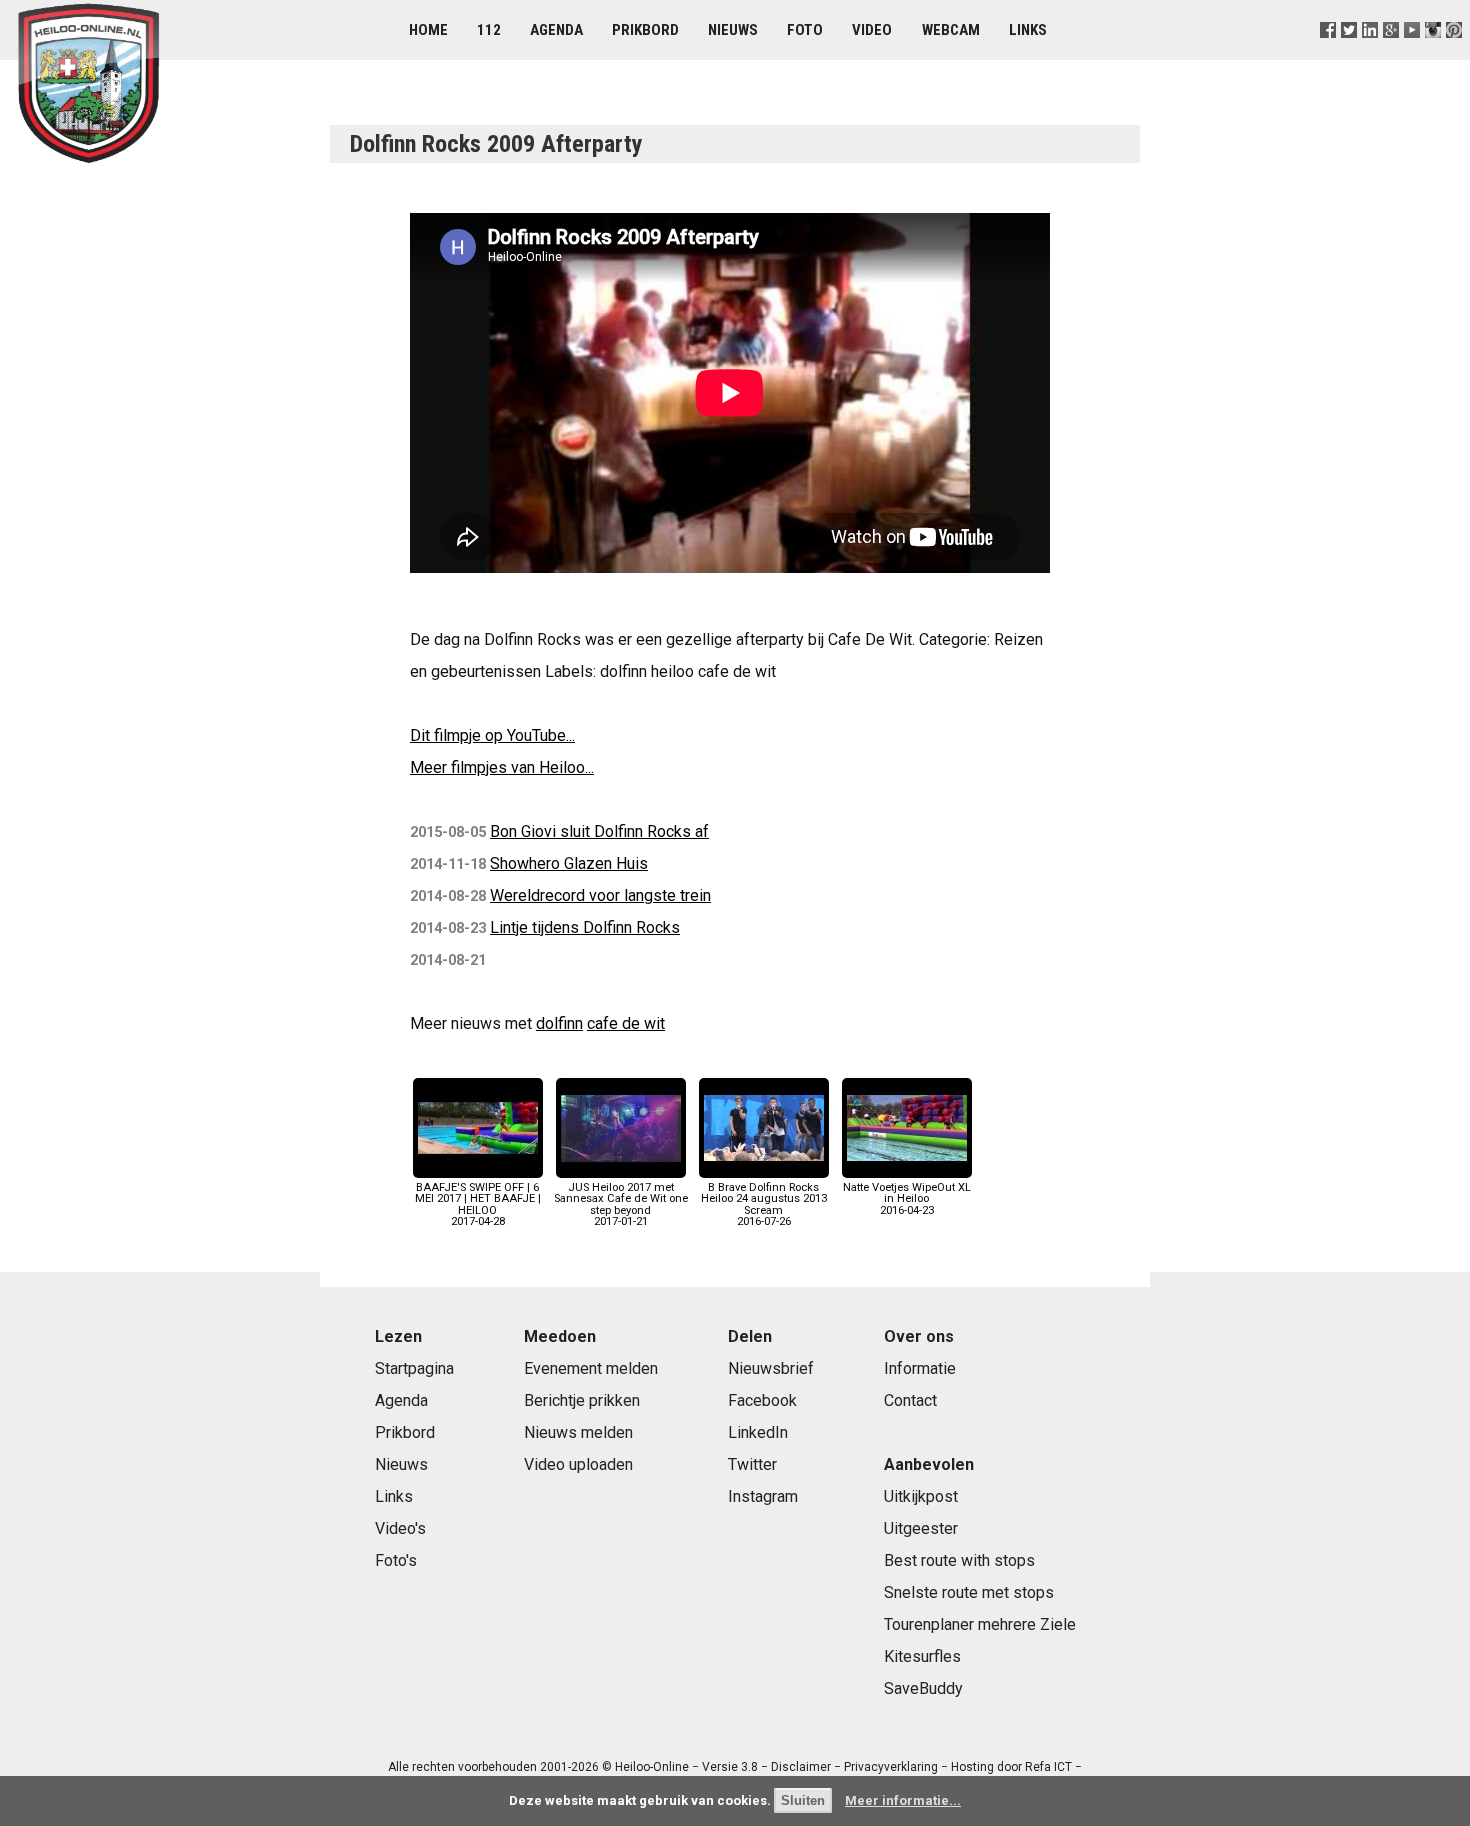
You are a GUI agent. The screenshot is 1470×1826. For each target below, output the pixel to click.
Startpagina (414, 1368)
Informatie (920, 1368)
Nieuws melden (578, 1432)
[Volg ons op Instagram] (1433, 54)
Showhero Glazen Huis (569, 863)
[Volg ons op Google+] (1391, 54)
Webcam (951, 30)
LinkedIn (758, 1432)
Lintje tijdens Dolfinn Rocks (585, 927)
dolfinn (559, 1023)
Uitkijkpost (921, 1496)
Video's (400, 1528)
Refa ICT (1048, 1767)
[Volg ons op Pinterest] (1454, 54)
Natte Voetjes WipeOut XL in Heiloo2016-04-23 (907, 1198)
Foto (805, 30)
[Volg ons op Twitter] (1348, 54)
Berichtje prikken (582, 1400)
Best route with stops (959, 1560)
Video (872, 30)
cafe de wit (626, 1023)
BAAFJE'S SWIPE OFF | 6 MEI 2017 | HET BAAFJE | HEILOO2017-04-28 (478, 1204)
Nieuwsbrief (771, 1368)
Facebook (762, 1400)
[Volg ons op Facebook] (1327, 54)
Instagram (763, 1496)
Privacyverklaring (891, 1767)
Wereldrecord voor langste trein (600, 895)
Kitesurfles (922, 1656)
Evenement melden (591, 1368)
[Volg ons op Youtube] (1412, 54)
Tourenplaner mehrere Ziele (980, 1624)
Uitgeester (921, 1528)
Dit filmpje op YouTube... (492, 735)
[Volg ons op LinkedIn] (1369, 54)
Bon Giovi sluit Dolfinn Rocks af (599, 831)
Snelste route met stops (969, 1592)
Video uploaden (578, 1464)
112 (489, 30)
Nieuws (733, 30)
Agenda (556, 30)
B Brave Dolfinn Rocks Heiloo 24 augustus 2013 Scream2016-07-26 (764, 1204)
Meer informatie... (903, 1800)
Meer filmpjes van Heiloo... (502, 767)
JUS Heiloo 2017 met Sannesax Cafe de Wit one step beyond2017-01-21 (621, 1204)
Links (1028, 30)
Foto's (396, 1560)
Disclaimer (801, 1767)
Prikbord (645, 30)
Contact (910, 1400)
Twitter (752, 1464)
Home (428, 30)
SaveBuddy (923, 1688)
